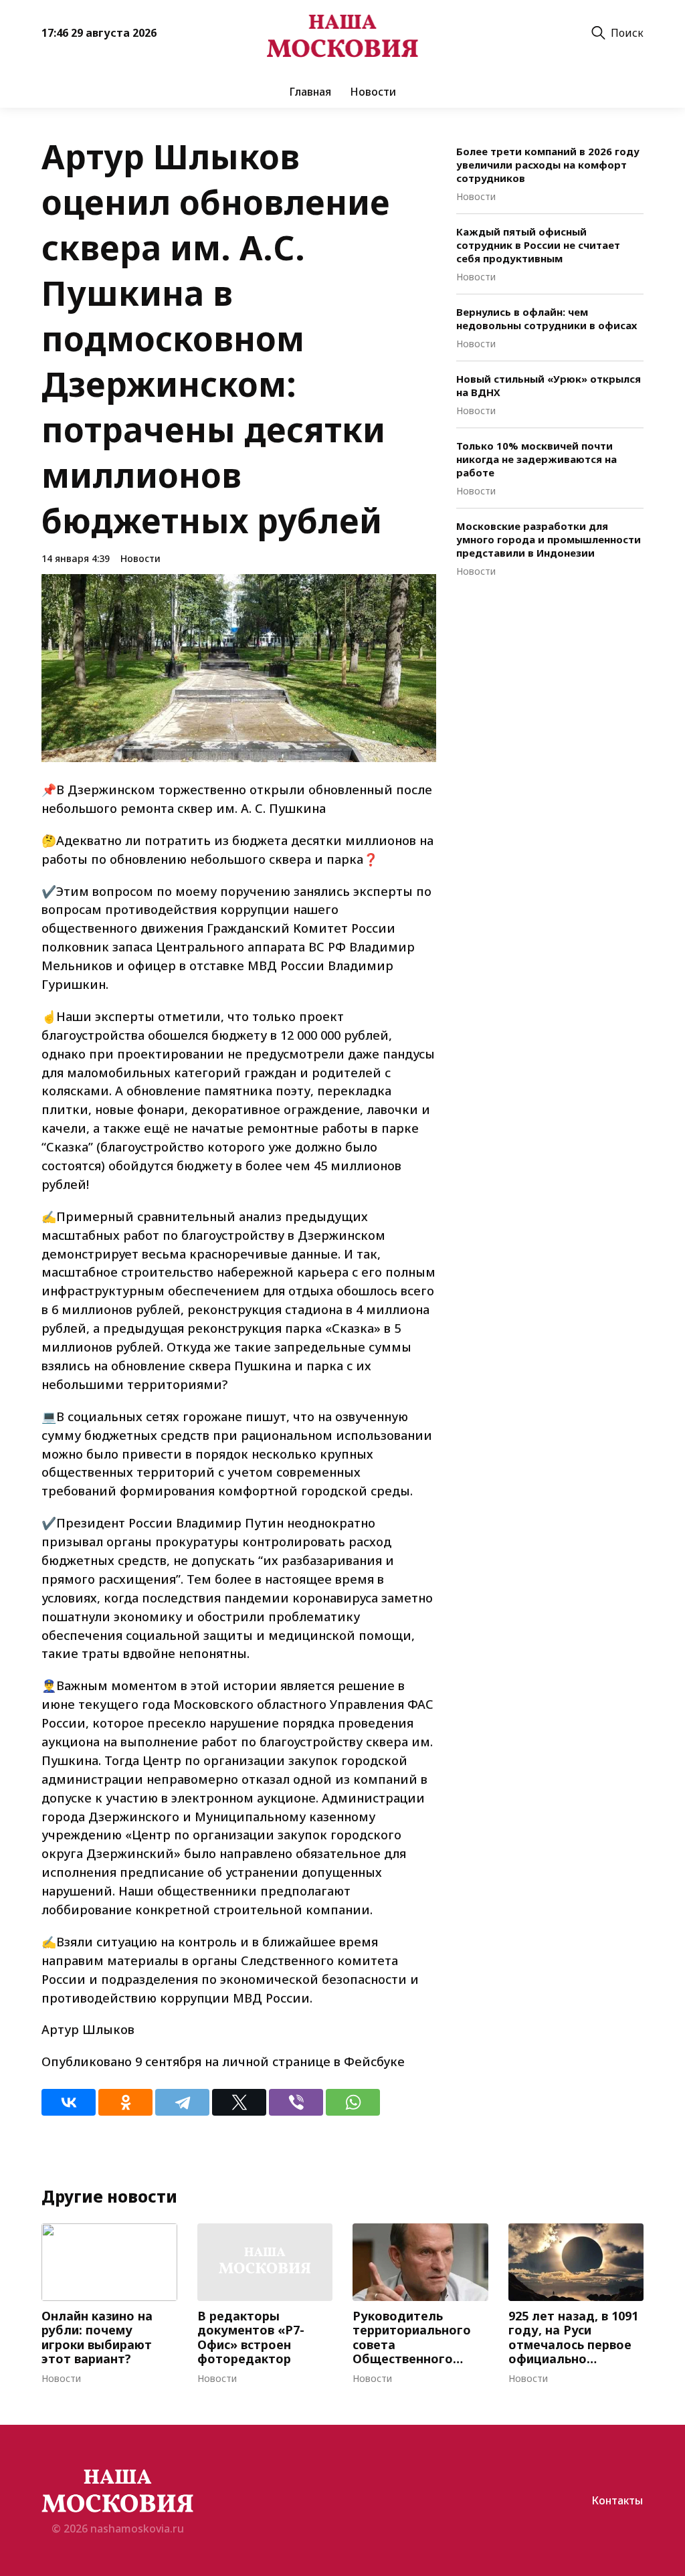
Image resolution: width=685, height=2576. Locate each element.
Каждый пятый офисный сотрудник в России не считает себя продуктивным (538, 245)
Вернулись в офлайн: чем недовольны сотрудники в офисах (547, 318)
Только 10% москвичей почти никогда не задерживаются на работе (536, 459)
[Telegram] (182, 2102)
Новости (373, 92)
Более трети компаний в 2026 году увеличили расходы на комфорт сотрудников (548, 165)
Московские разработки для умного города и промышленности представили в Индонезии (549, 539)
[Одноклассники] (125, 2102)
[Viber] (296, 2102)
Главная (310, 92)
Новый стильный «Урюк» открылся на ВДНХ (549, 385)
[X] (239, 2102)
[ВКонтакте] (69, 2102)
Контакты (617, 2500)
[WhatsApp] (353, 2102)
